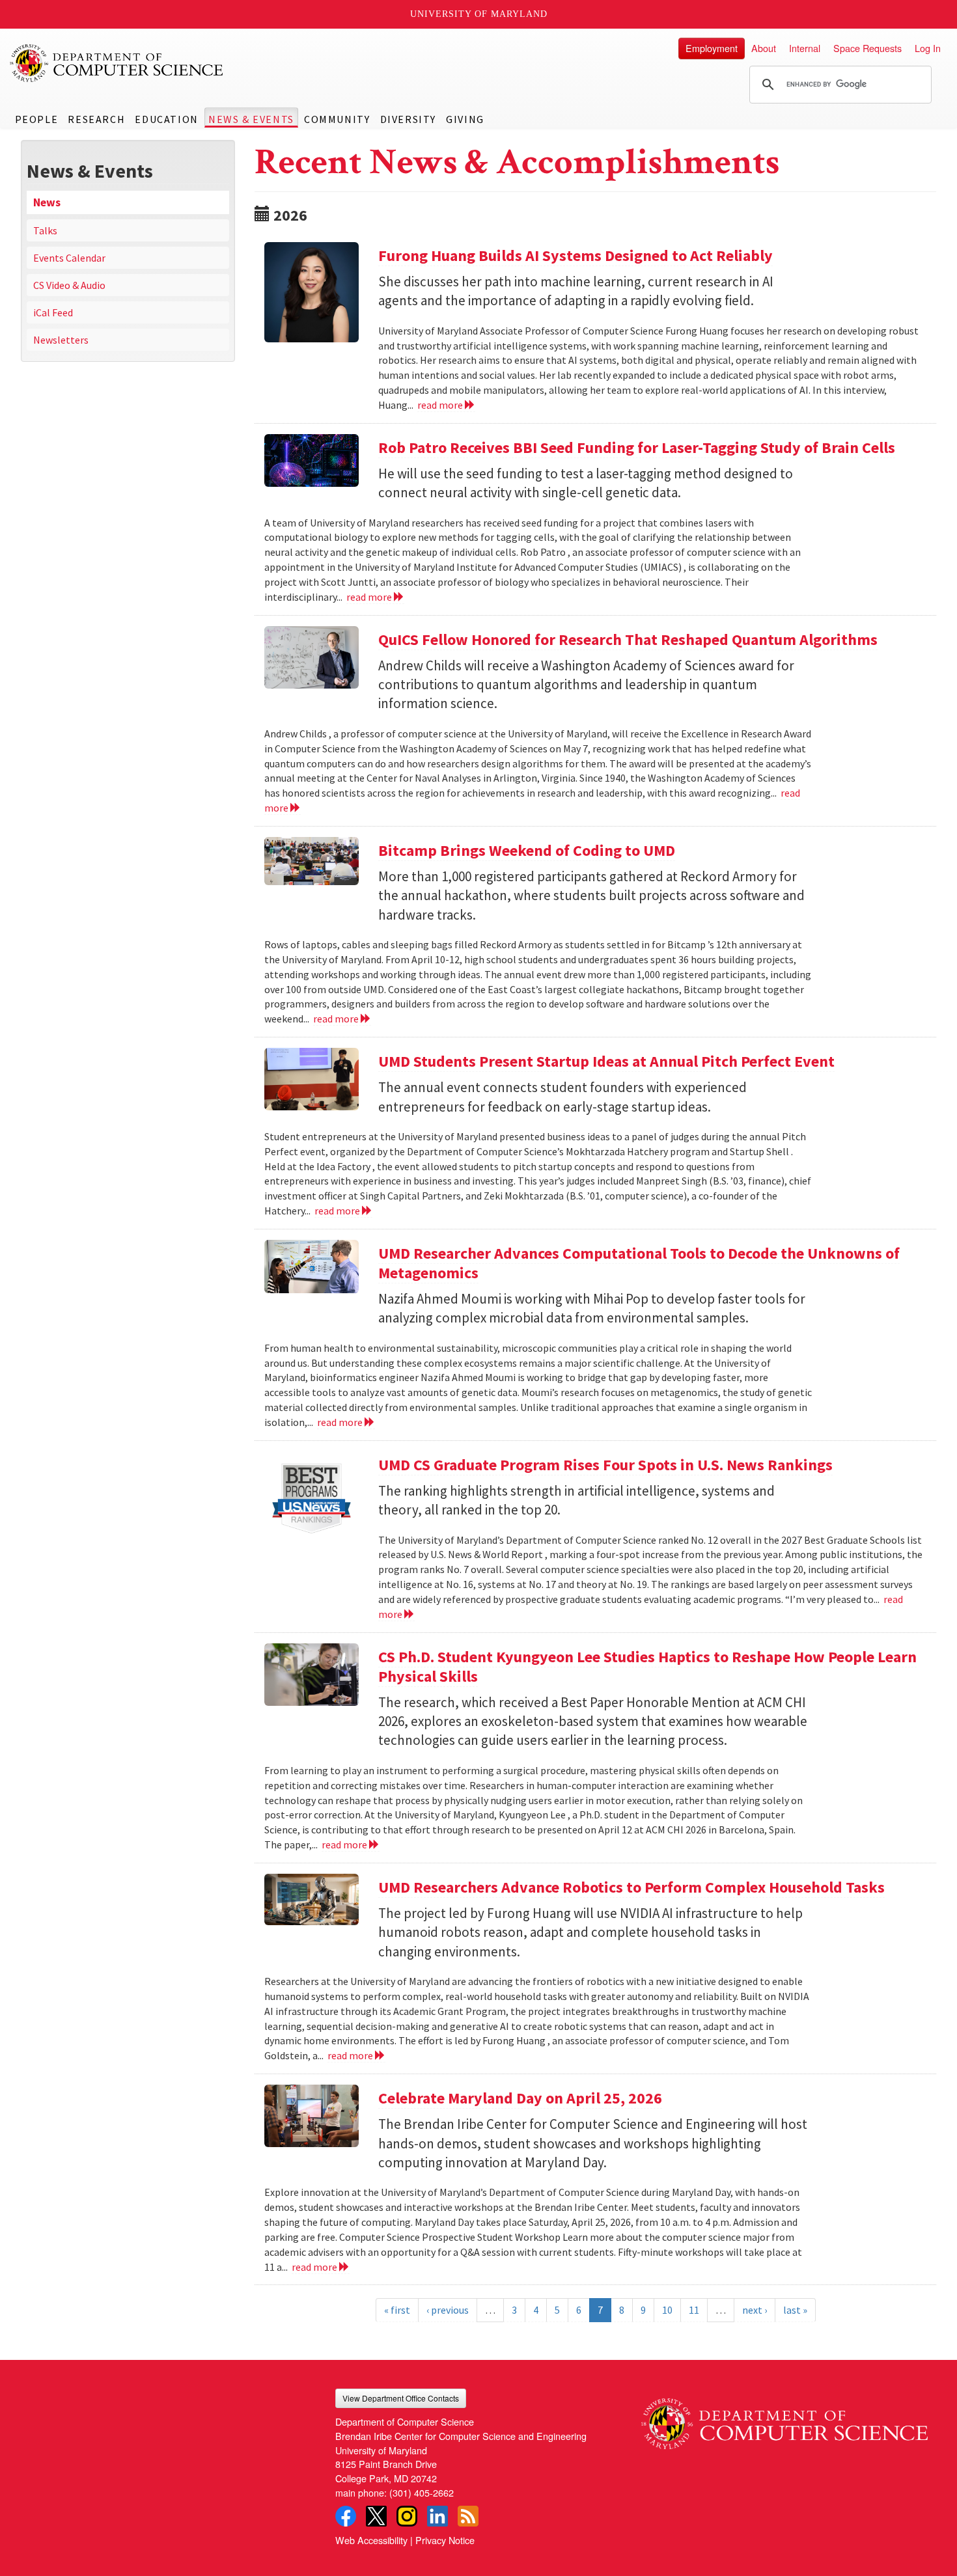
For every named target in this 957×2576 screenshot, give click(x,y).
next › (755, 2310)
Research (96, 119)
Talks (45, 230)
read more (441, 405)
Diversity (408, 119)
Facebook (346, 2516)
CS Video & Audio (69, 285)
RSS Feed (468, 2516)
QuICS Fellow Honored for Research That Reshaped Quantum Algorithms (628, 639)
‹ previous (448, 2310)
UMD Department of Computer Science (117, 63)
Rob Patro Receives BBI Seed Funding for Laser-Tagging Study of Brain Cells (637, 447)
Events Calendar (69, 258)
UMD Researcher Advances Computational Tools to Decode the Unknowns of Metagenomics (639, 1263)
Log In (928, 48)
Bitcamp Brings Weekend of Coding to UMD (527, 850)
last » (795, 2310)
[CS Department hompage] (784, 2418)
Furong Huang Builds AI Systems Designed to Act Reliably (576, 255)
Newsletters (61, 340)
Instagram (407, 2516)
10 (667, 2310)
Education (166, 119)
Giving (465, 119)
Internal (805, 48)
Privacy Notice (445, 2540)
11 (694, 2310)
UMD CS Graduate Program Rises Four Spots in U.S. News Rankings (605, 1465)
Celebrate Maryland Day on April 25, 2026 (520, 2098)
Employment (712, 48)
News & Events (251, 119)
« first (397, 2310)
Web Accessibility (371, 2540)
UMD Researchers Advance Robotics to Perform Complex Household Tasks (631, 1887)
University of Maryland (479, 14)
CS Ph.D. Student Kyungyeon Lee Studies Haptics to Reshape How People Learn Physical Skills (647, 1666)
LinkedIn (437, 2516)
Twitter (376, 2516)
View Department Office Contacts (401, 2398)
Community (337, 119)
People (37, 119)
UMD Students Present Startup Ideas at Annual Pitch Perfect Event (606, 1061)
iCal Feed (53, 312)
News (47, 202)
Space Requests (867, 48)
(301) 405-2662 (422, 2492)
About (764, 48)
